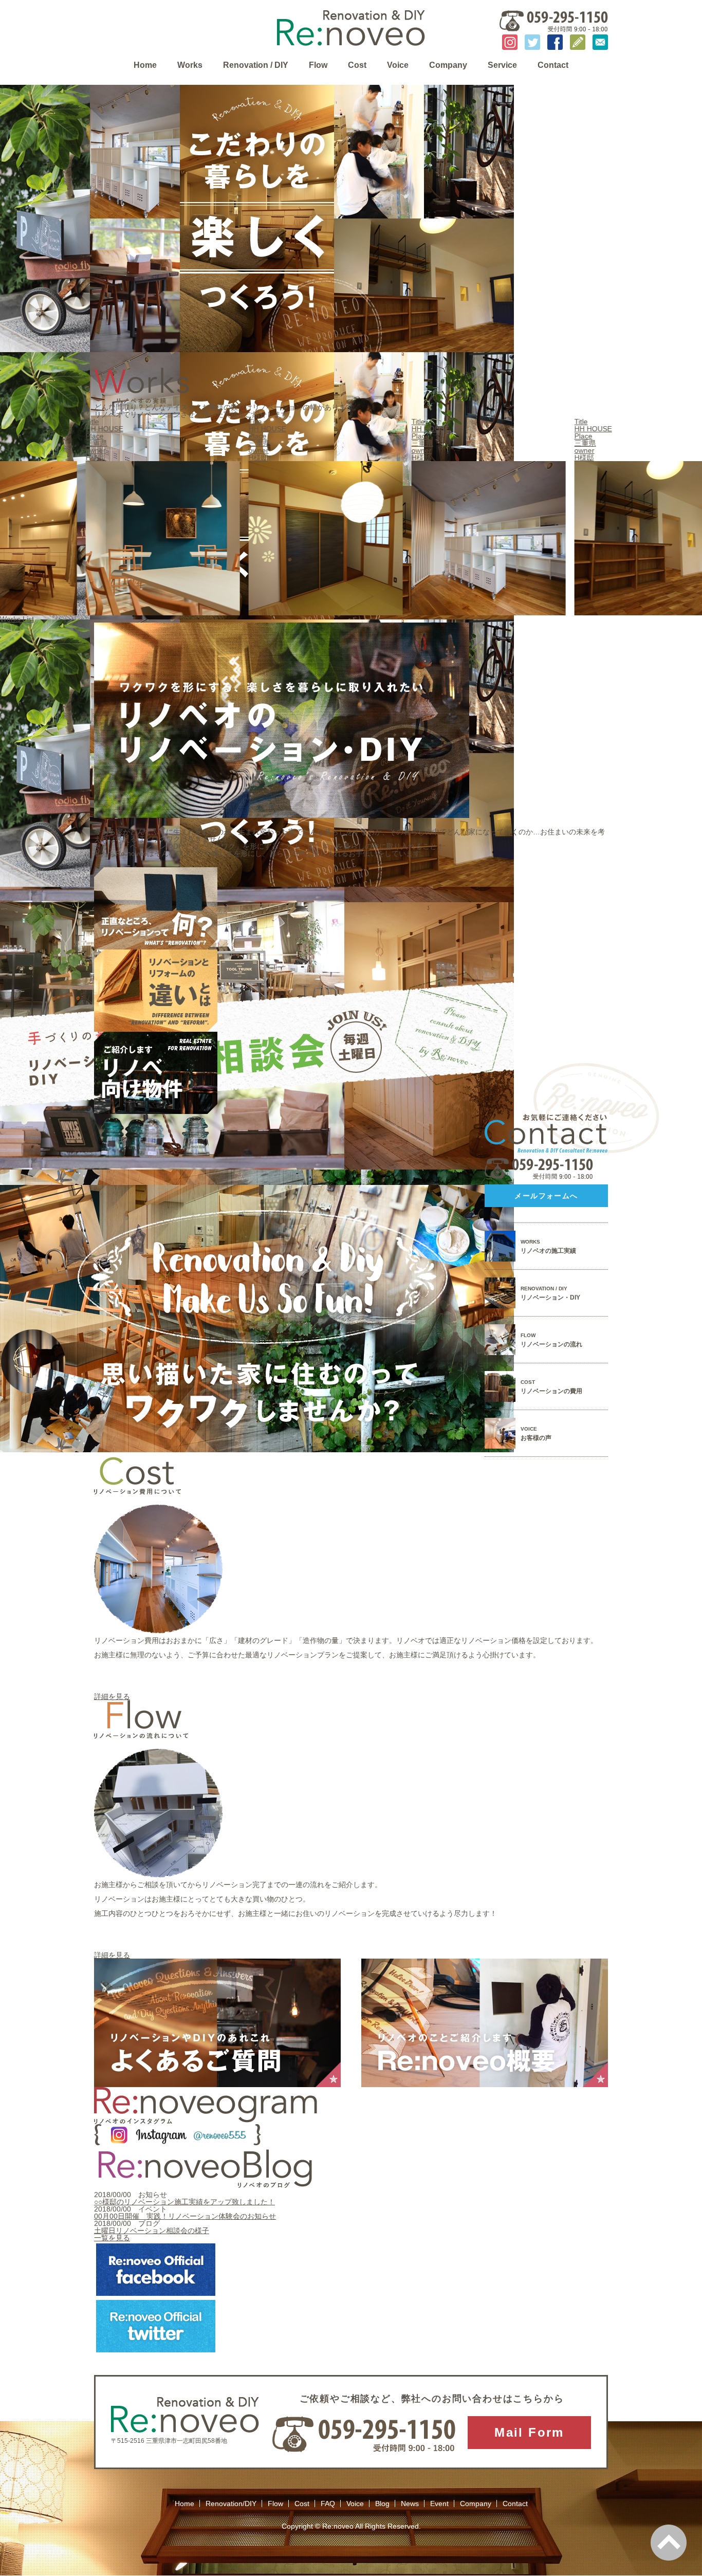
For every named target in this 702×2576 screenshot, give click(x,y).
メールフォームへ (546, 1196)
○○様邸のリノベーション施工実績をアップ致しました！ (184, 2202)
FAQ (328, 2504)
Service (502, 65)
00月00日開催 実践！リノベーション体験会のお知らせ (185, 2216)
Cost (357, 65)
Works (190, 65)
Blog (382, 2504)
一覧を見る (112, 2238)
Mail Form (529, 2432)
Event (439, 2504)
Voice (398, 65)
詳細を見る (112, 1696)
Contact (553, 65)
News (410, 2504)
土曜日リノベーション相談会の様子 (152, 2231)
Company (448, 65)
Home (145, 65)
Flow (318, 65)
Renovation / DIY (256, 65)
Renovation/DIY (231, 2504)
